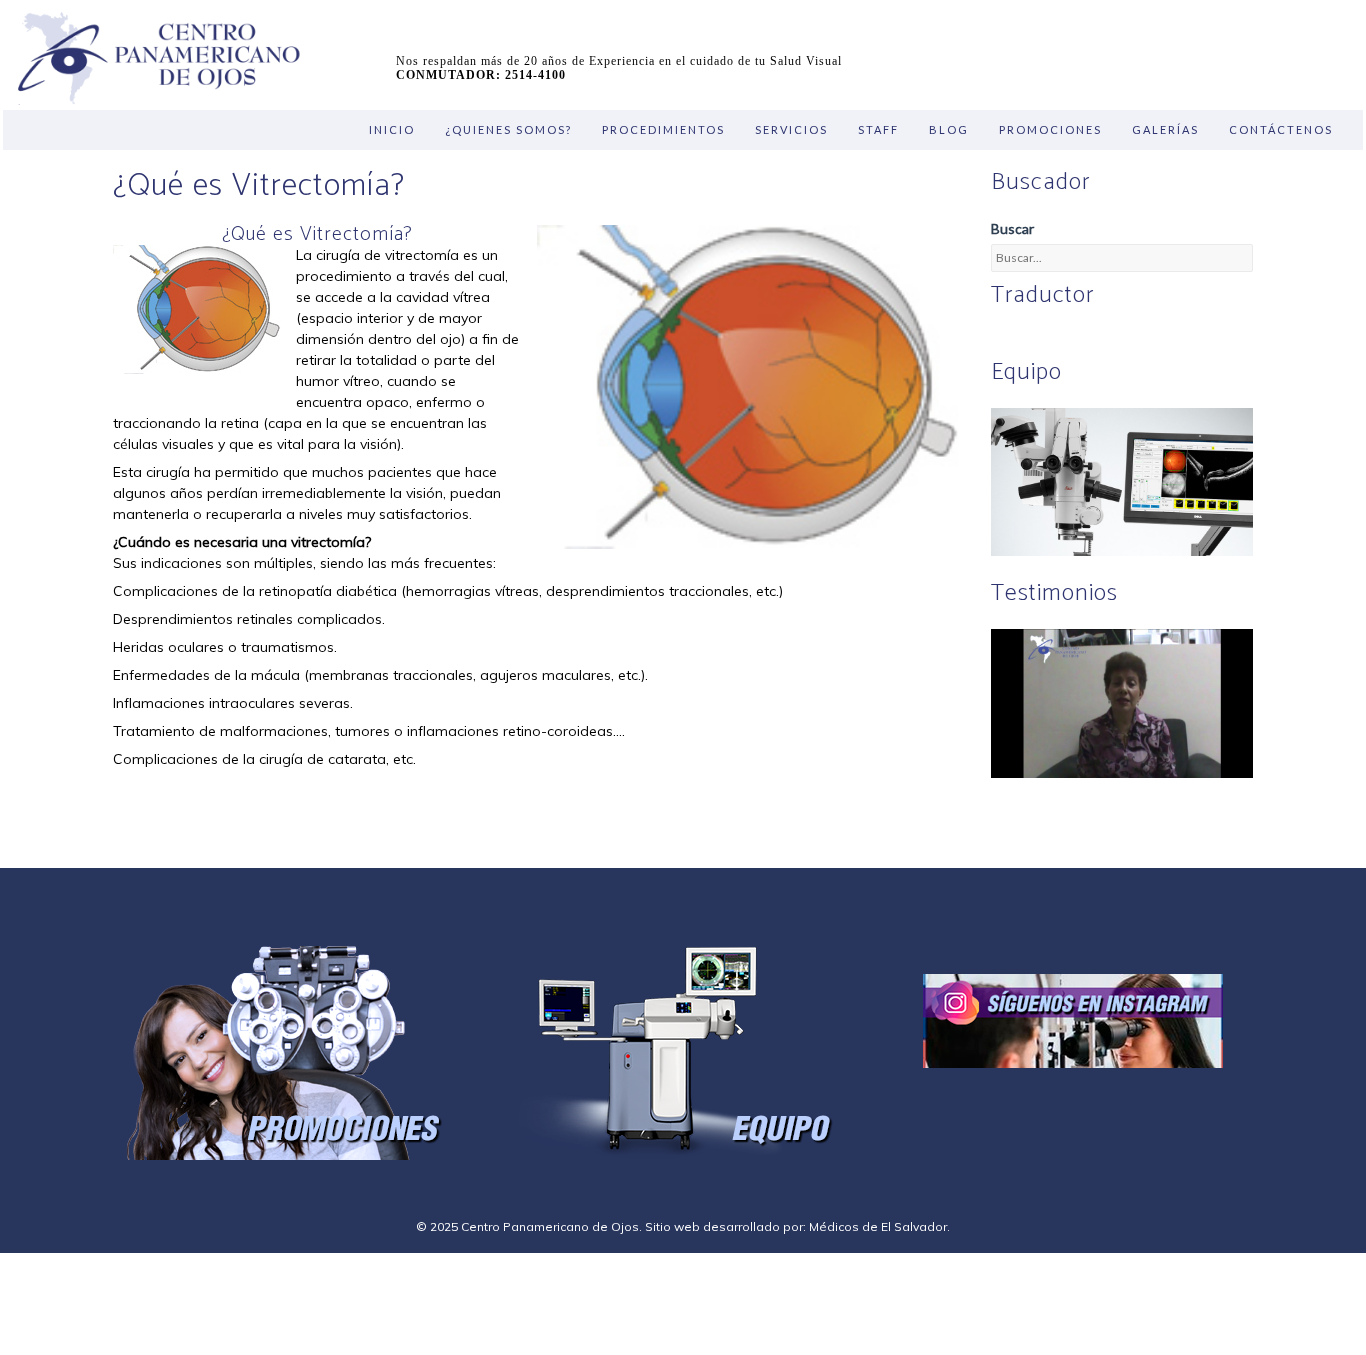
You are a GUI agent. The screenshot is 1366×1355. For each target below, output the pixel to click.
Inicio (392, 129)
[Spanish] (1026, 339)
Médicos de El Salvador (878, 1226)
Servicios (791, 129)
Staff (878, 129)
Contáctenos (1281, 129)
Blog (949, 129)
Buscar (1012, 228)
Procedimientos (663, 129)
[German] (1050, 339)
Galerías (1165, 129)
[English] (1002, 339)
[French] (1074, 339)
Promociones (1050, 129)
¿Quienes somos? (508, 129)
